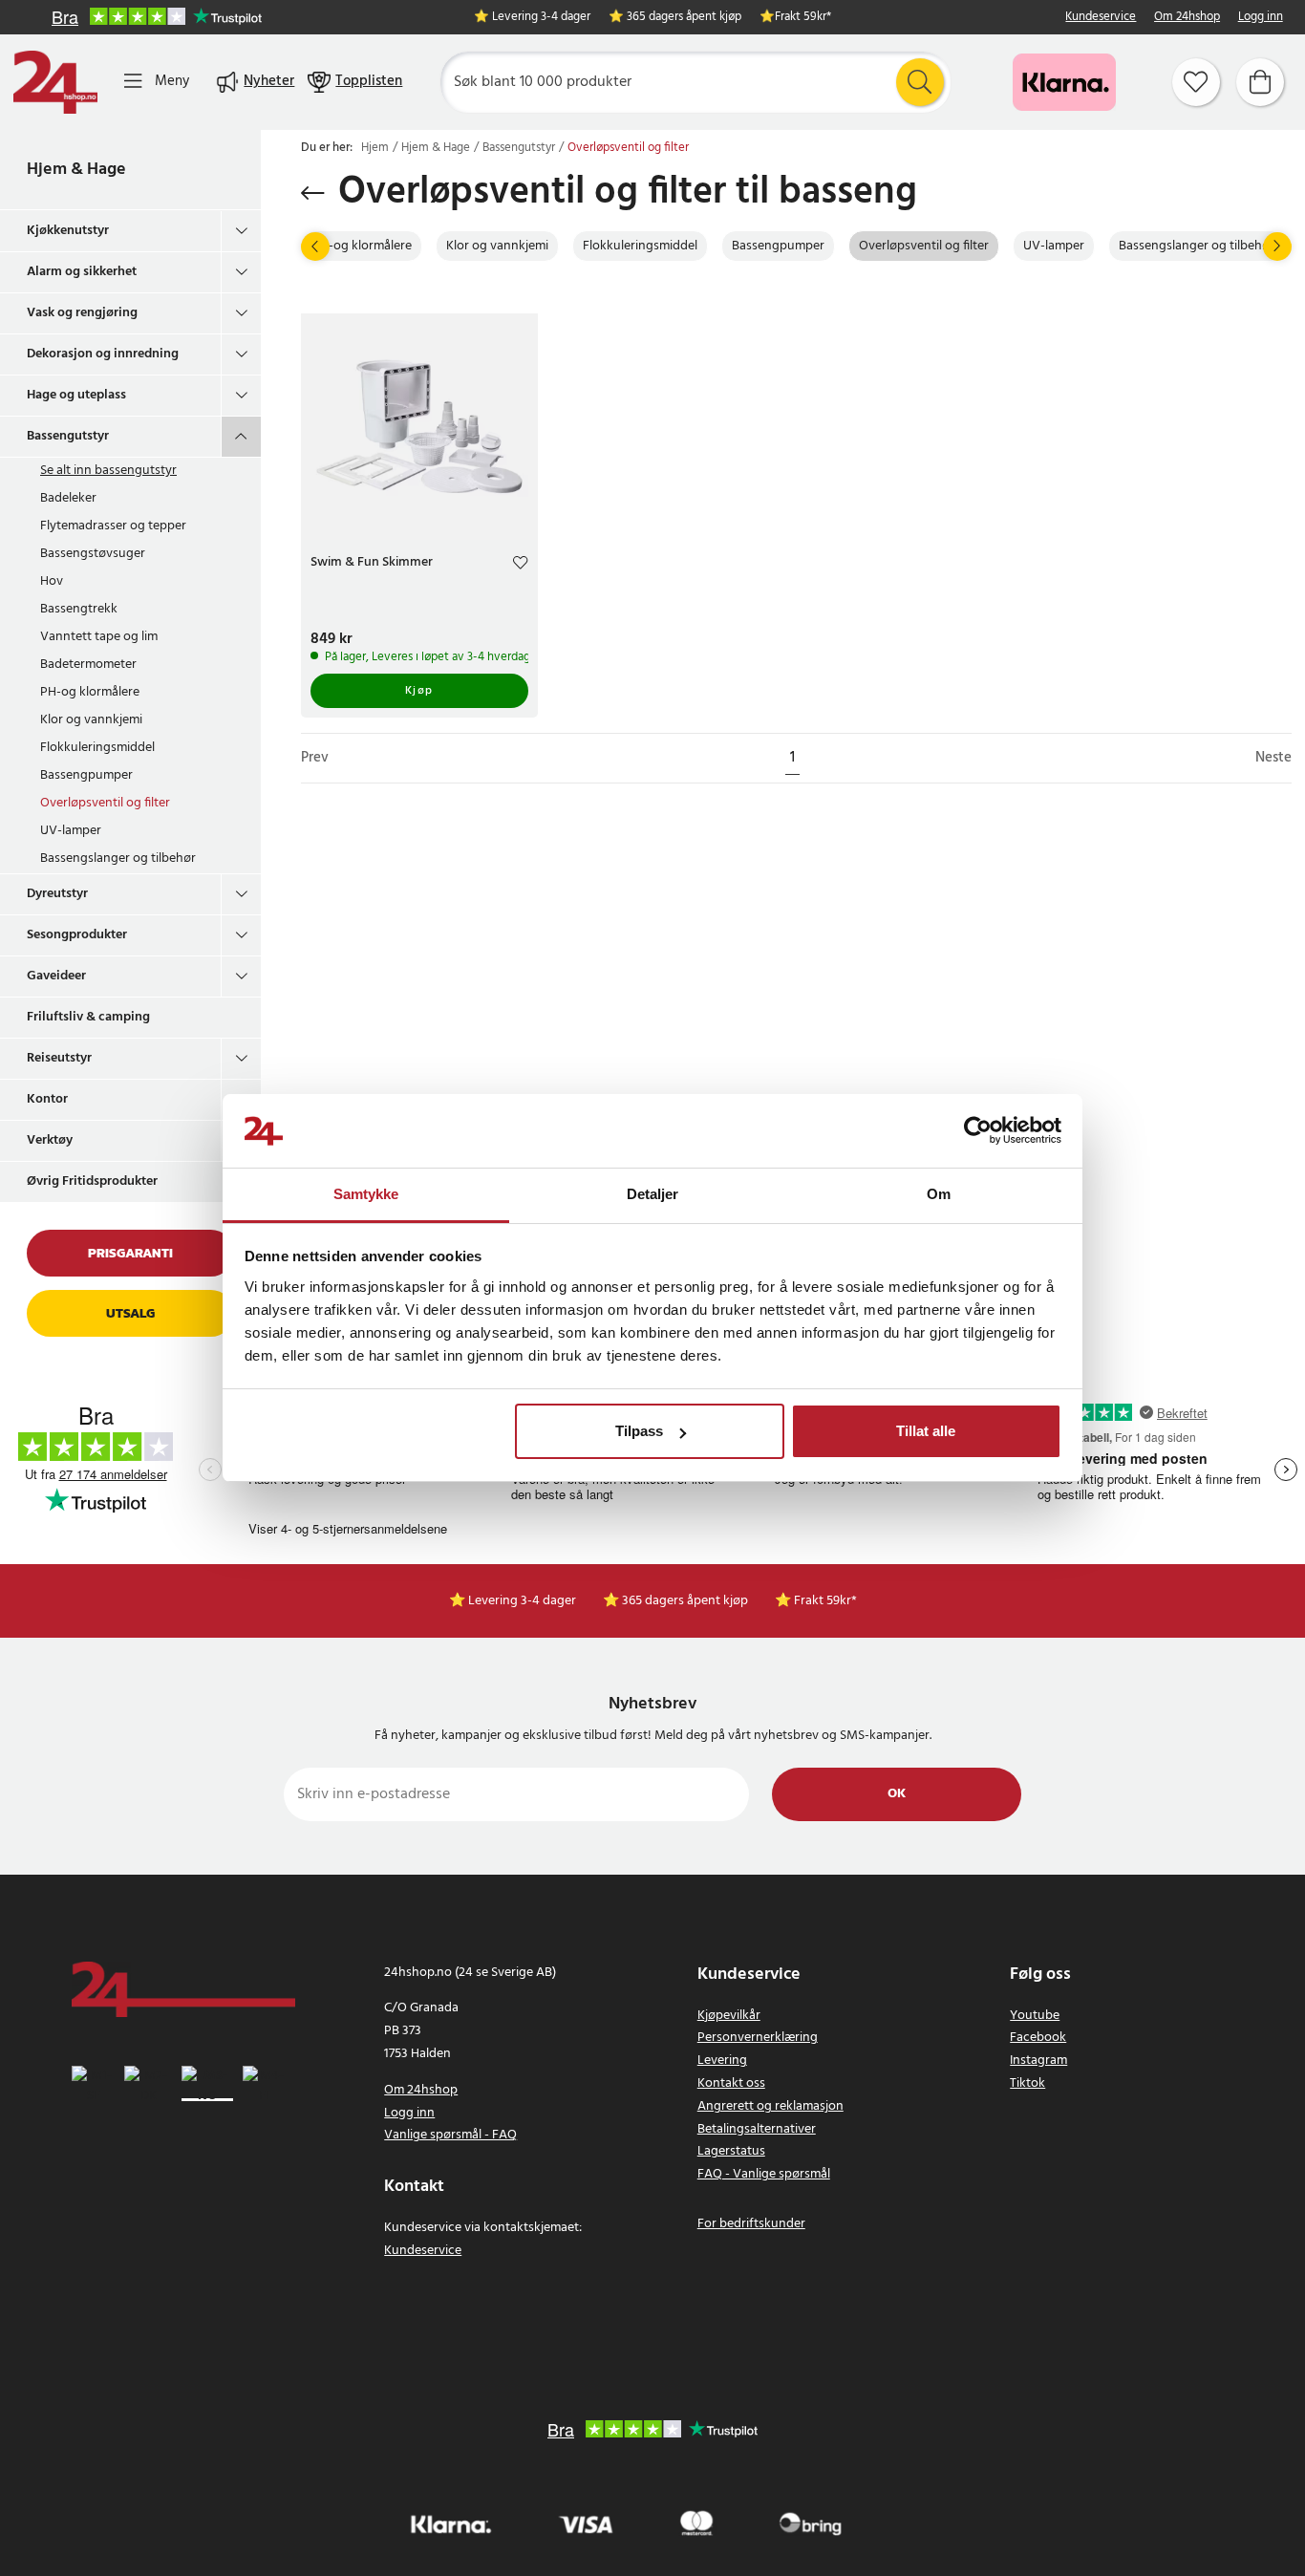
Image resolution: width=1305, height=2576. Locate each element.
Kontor (47, 1099)
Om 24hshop (1187, 18)
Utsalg (130, 1313)
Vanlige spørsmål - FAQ (450, 2135)
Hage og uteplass (76, 395)
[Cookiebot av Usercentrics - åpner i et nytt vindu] (978, 1131)
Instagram (1038, 2061)
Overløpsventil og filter (105, 803)
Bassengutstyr (68, 436)
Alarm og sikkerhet (82, 272)
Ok (897, 1794)
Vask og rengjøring (82, 313)
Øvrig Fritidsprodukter (92, 1181)
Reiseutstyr (59, 1058)
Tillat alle (926, 1431)
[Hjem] (55, 82)
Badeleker (68, 498)
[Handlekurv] (1260, 82)
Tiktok (1027, 2083)
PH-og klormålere (90, 692)
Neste (1273, 758)
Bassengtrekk (79, 609)
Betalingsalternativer (757, 2129)
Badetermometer (88, 665)
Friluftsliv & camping (88, 1017)
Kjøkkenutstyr (68, 231)
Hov (52, 581)
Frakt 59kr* (803, 18)
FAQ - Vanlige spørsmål (764, 2174)
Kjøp (419, 691)
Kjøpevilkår (729, 2016)
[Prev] (315, 247)
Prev (315, 758)
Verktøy (50, 1140)
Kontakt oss (731, 2083)
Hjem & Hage (76, 170)
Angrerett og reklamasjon (770, 2106)
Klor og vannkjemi (91, 720)
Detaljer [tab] (653, 1194)
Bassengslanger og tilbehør (118, 859)
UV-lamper (71, 831)
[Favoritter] (1196, 82)
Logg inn (1261, 18)
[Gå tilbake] (313, 193)
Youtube (1035, 2016)
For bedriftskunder (751, 2224)
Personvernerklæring (758, 2038)
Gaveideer (56, 976)
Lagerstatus (731, 2151)
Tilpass (639, 1431)
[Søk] (920, 82)
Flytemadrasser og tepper (113, 526)
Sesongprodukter (77, 935)
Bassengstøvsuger (93, 554)
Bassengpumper (86, 775)
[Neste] (1277, 247)
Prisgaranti (130, 1253)
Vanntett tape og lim (99, 637)
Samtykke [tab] (366, 1194)
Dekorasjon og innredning (103, 354)
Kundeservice (1101, 18)
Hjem (375, 148)
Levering (722, 2061)
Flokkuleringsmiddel (97, 748)
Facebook (1038, 2038)
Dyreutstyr (57, 894)
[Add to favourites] (520, 565)
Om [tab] (939, 1194)
